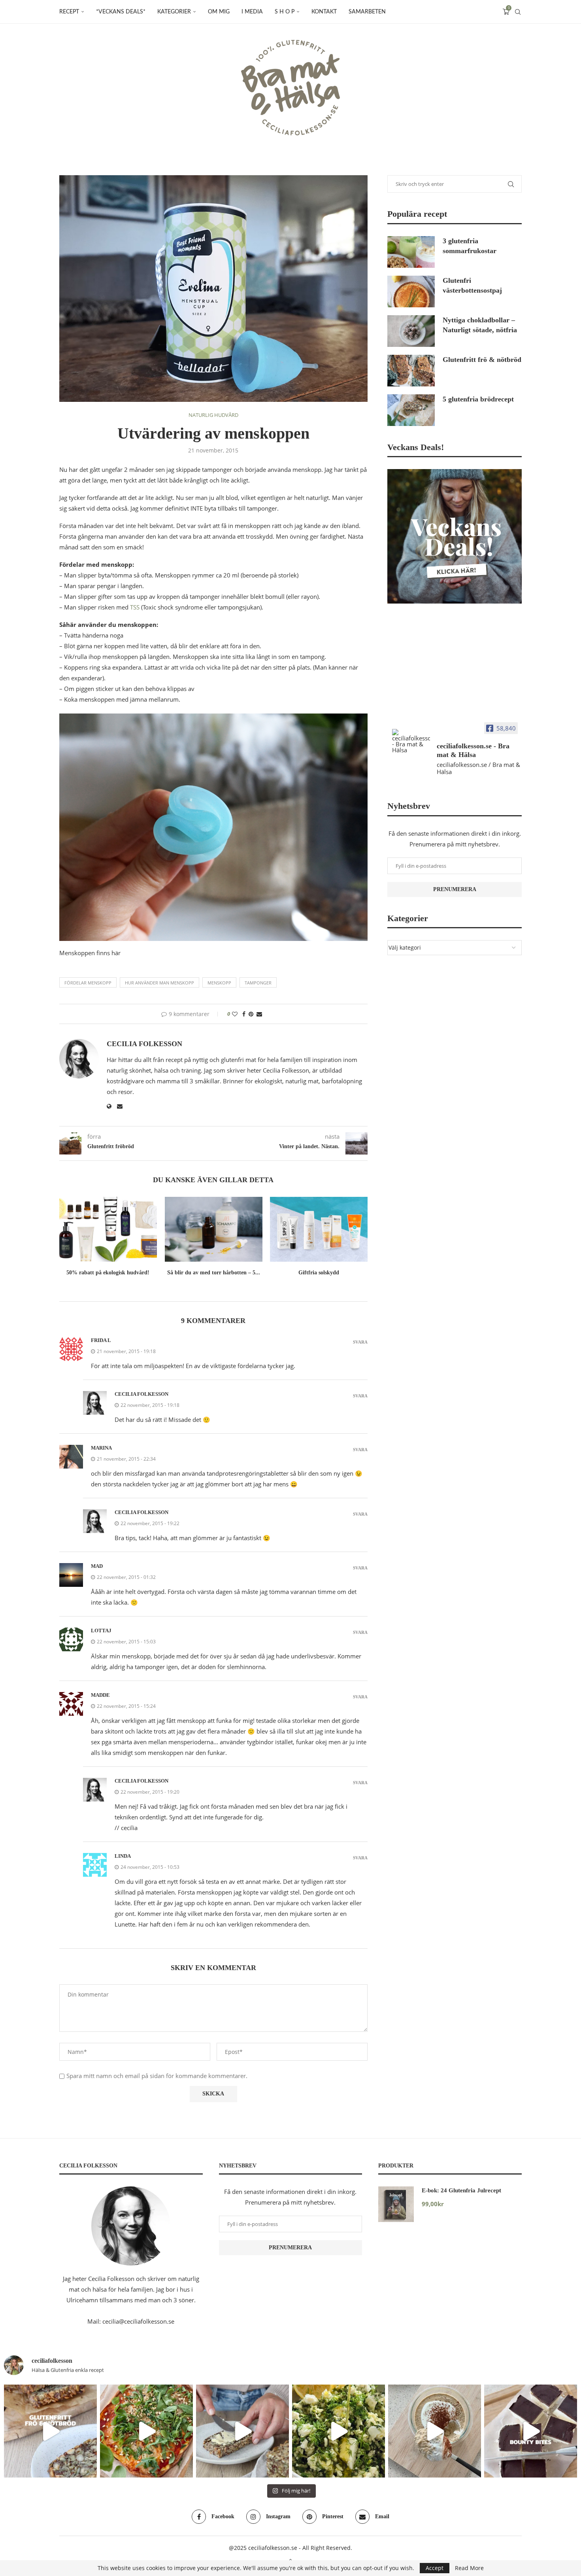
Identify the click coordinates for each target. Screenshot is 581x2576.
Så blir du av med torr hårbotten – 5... (213, 1273)
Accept (435, 2568)
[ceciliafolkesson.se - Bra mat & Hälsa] (411, 741)
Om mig (219, 12)
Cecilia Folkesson (144, 1044)
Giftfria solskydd (319, 1273)
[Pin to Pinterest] (251, 1014)
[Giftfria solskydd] (319, 1229)
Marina (101, 1448)
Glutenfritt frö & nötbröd (482, 360)
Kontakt (324, 12)
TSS (135, 607)
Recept (69, 12)
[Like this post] (235, 1014)
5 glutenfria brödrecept (478, 399)
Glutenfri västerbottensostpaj (472, 285)
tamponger (258, 983)
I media (252, 12)
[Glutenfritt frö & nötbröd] (411, 371)
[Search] (518, 12)
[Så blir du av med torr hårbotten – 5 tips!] (214, 1229)
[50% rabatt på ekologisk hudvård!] (108, 1229)
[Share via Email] (259, 1014)
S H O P (285, 12)
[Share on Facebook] (244, 1014)
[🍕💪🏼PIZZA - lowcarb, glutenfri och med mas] (146, 2431)
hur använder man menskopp (159, 983)
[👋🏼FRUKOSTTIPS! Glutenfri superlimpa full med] (242, 2431)
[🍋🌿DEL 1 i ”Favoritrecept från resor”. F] (339, 2431)
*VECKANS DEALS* (121, 12)
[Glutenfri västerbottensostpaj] (411, 291)
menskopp (219, 983)
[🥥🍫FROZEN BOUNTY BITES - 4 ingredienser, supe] (531, 2431)
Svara (360, 1342)
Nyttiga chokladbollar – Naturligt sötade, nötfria (480, 325)
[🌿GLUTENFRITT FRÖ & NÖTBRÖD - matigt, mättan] (50, 2431)
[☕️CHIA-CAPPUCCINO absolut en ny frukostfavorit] (435, 2431)
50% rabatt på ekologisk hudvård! (108, 1273)
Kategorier (174, 12)
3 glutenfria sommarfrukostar (470, 246)
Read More (469, 2568)
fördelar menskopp (88, 983)
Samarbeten (367, 12)
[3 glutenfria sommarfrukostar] (411, 252)
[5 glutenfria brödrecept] (411, 410)
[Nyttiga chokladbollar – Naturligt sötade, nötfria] (411, 331)
